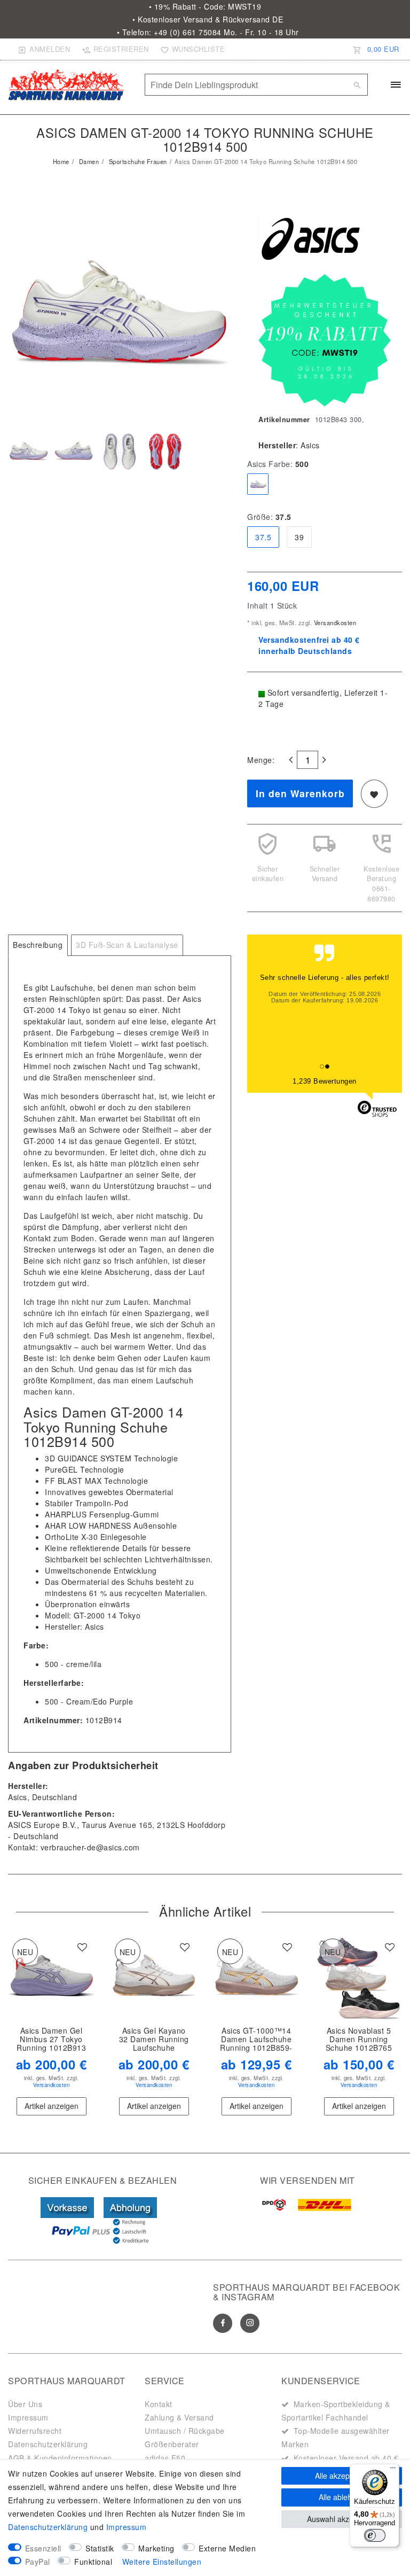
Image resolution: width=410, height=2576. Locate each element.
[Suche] (357, 85)
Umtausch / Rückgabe (185, 2431)
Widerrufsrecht (35, 2431)
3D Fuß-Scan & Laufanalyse (127, 945)
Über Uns (25, 2404)
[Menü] (393, 2470)
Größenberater (172, 2444)
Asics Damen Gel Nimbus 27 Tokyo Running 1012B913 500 (51, 2040)
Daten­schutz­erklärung (48, 2527)
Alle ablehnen (342, 2497)
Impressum (28, 2417)
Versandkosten (334, 622)
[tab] (38, 945)
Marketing (156, 2548)
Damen (88, 161)
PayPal (38, 2562)
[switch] (375, 2535)
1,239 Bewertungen (325, 1081)
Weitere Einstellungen (162, 2562)
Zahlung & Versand (179, 2417)
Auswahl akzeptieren (342, 2519)
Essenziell (43, 2548)
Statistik (100, 2548)
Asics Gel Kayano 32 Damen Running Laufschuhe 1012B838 (154, 2040)
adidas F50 (165, 2458)
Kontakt (159, 2404)
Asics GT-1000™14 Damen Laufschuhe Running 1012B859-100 (256, 2040)
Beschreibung (38, 945)
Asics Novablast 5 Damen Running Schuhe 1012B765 (359, 2040)
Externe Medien (227, 2548)
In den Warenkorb (300, 793)
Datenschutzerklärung (48, 2444)
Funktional (93, 2562)
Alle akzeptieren (342, 2476)
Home (61, 161)
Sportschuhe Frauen (137, 161)
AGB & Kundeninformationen (60, 2458)
